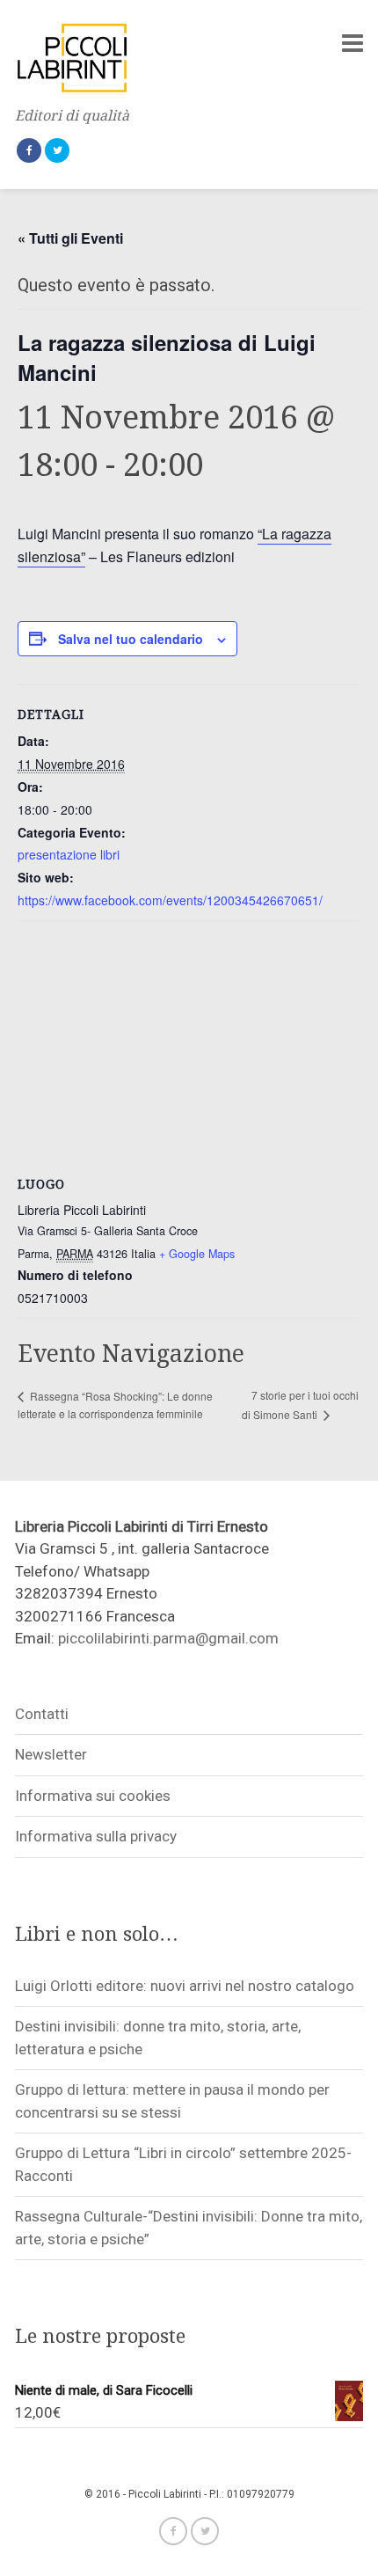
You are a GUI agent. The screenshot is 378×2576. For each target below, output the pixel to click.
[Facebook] (29, 150)
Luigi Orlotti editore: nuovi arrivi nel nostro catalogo (185, 1986)
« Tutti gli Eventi (70, 238)
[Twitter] (57, 150)
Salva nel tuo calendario (131, 639)
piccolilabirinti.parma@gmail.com (168, 1638)
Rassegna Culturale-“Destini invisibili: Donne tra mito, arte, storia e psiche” (189, 2228)
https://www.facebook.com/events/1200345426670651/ (170, 900)
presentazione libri (69, 854)
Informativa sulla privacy (96, 1836)
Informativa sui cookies (93, 1796)
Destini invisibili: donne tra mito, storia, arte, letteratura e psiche (158, 2038)
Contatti (42, 1714)
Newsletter (51, 1754)
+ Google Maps (197, 1254)
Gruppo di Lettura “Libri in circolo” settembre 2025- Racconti (183, 2164)
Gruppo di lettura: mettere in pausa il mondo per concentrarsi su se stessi (172, 2101)
